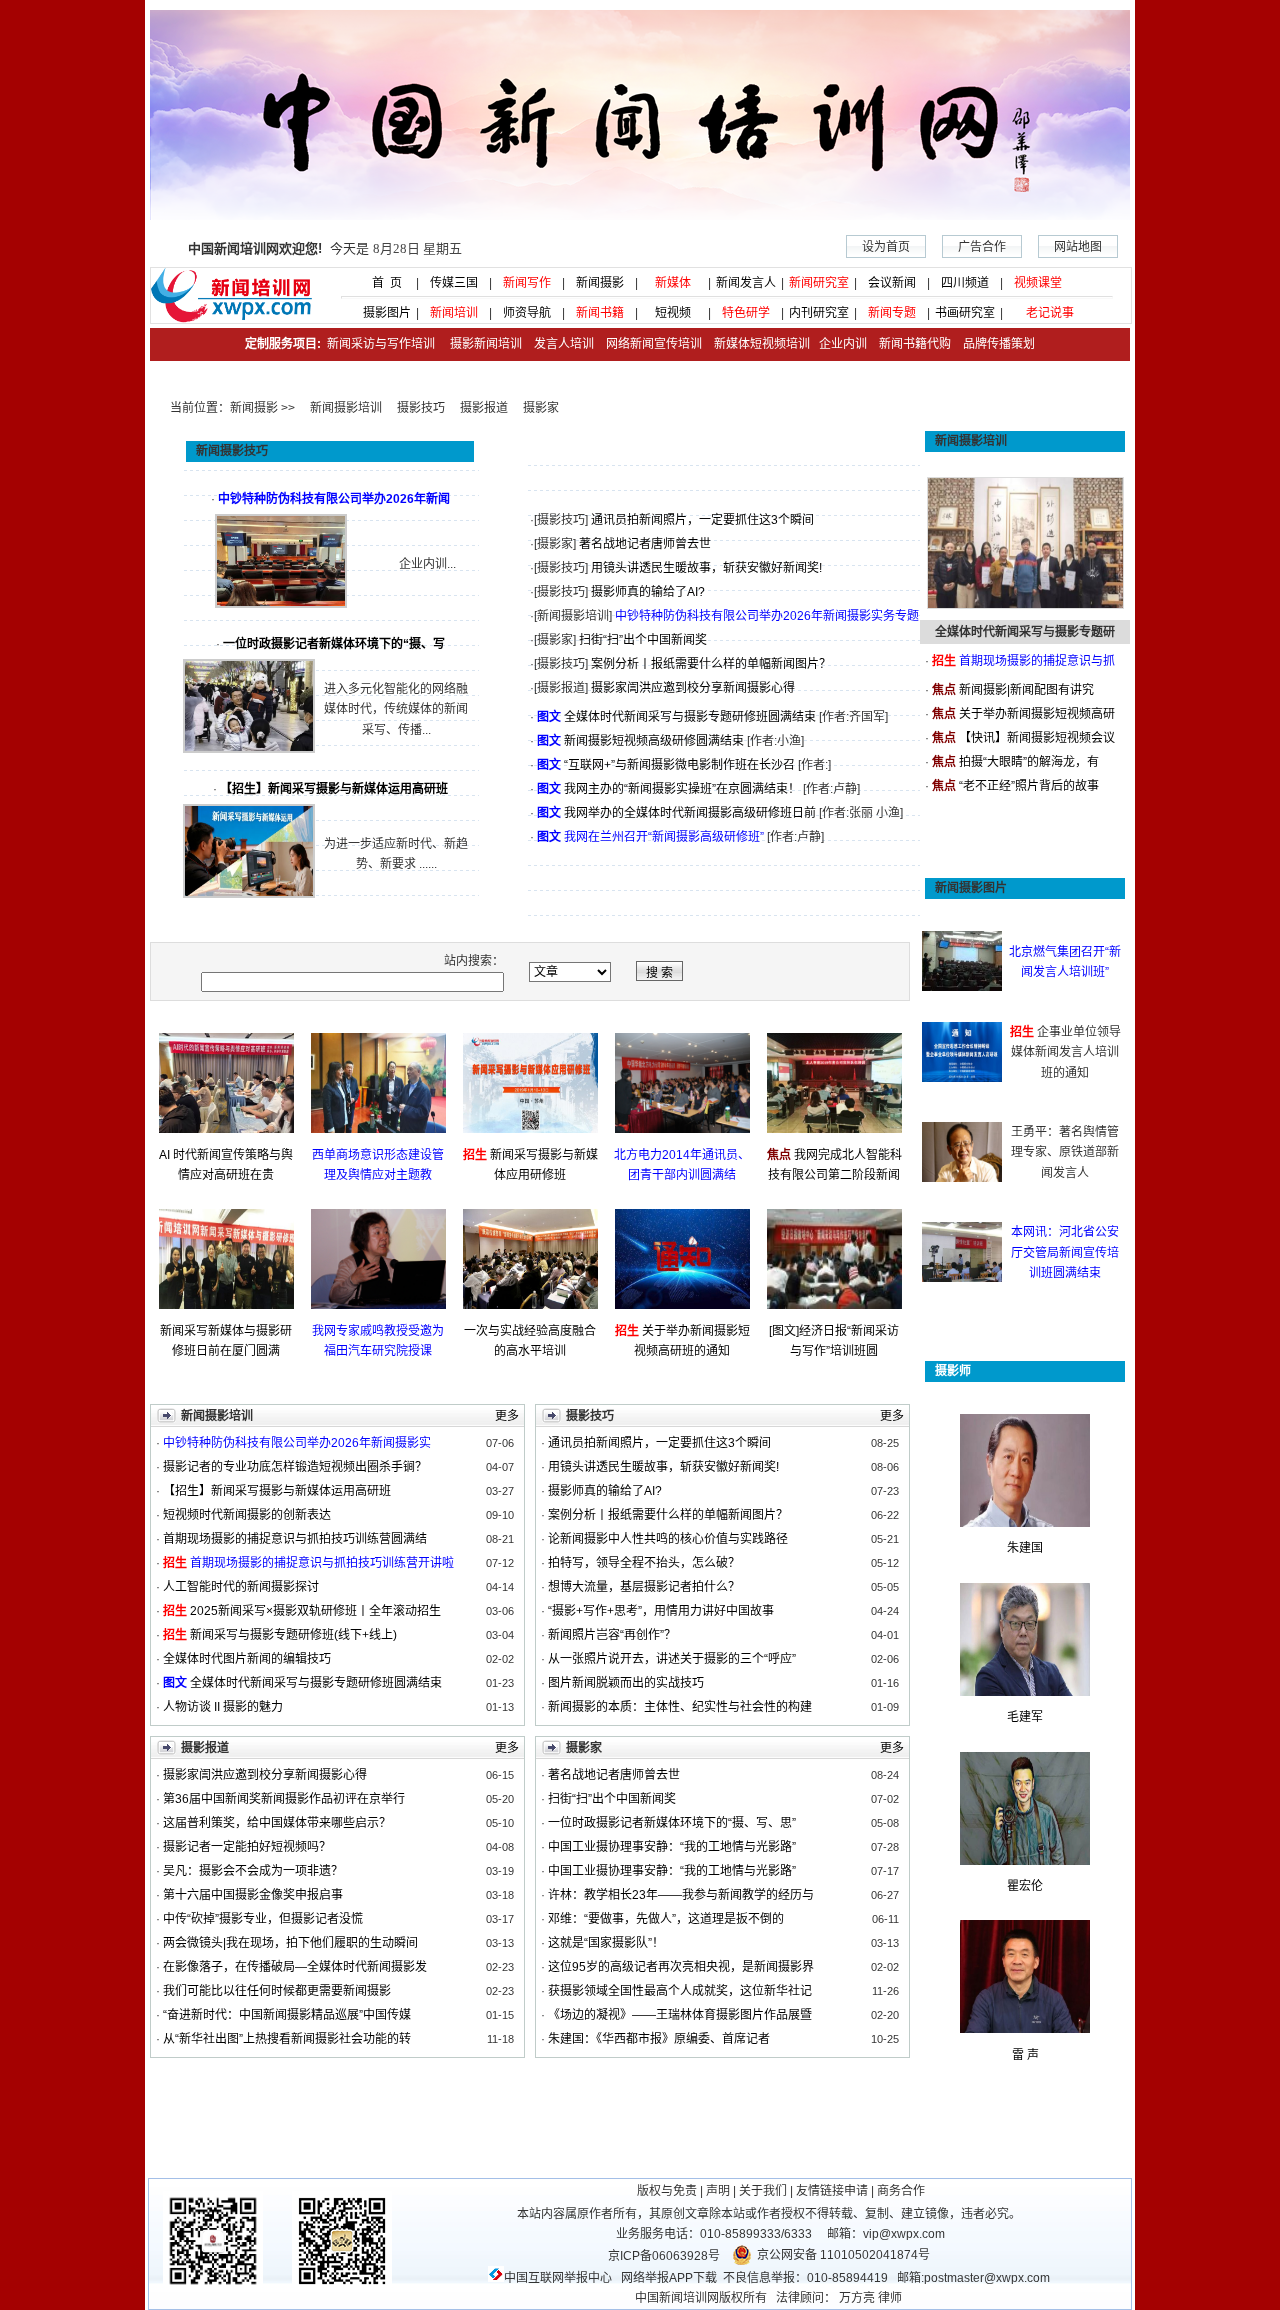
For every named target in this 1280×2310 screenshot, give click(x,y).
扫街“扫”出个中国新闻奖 (643, 640)
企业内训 (838, 344)
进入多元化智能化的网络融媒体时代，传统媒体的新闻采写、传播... (396, 709)
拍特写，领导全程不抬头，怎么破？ (644, 1563)
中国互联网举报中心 (558, 2278)
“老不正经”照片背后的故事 (1029, 786)
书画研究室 (965, 313)
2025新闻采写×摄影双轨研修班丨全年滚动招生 (315, 1611)
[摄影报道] (561, 688)
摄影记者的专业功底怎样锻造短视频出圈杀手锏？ (295, 1467)
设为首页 (886, 247)
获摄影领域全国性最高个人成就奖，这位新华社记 (680, 1991)
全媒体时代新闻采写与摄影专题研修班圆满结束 (690, 717)
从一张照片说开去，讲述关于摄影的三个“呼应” (672, 1659)
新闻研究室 (819, 283)
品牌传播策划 (994, 344)
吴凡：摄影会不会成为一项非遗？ (259, 1871)
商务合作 (901, 2191)
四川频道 (965, 283)
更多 (507, 1416)
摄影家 (541, 408)
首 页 (381, 283)
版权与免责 (667, 2191)
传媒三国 (454, 283)
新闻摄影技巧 (232, 451)
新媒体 (673, 283)
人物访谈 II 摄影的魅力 (223, 1707)
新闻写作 (527, 283)
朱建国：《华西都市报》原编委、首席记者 (659, 2039)
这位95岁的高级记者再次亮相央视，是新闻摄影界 (681, 1967)
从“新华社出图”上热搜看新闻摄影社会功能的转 (287, 2039)
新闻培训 (454, 313)
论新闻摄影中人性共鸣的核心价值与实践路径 (668, 1539)
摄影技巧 (421, 408)
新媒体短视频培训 (762, 344)
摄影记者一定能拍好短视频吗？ (247, 1847)
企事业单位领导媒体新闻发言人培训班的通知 (1066, 1052)
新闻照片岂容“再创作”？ (612, 1635)
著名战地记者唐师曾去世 (645, 544)
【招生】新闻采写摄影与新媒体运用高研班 (277, 1491)
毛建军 (1025, 1717)
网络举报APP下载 (669, 2278)
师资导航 (527, 313)
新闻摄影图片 (971, 888)
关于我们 (763, 2191)
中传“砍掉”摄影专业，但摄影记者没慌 (263, 1919)
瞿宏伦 (1025, 1886)
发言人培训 (565, 344)
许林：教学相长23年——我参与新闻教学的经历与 (681, 1895)
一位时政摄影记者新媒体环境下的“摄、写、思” (672, 1823)
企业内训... (427, 564)
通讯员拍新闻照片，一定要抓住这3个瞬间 (702, 520)
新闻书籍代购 (909, 344)
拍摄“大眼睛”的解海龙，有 (1029, 762)
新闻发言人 (746, 283)
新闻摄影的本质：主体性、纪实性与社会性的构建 (680, 1707)
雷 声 (1025, 2055)
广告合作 (982, 247)
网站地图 (1078, 247)
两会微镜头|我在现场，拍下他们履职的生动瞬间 (290, 1943)
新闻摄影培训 (346, 408)
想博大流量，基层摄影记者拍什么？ (644, 1587)
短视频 (673, 313)
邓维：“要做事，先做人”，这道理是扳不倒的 (666, 1919)
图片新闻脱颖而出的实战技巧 (626, 1683)
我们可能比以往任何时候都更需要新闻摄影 (277, 1991)
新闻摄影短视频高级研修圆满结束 (654, 741)
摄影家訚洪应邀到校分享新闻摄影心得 (693, 688)
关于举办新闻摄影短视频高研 (1037, 714)
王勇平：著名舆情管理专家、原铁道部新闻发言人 (1065, 1152)
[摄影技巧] (561, 520)
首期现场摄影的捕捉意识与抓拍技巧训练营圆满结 (295, 1539)
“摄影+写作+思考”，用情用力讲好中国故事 (661, 1611)
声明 (718, 2191)
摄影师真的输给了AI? (648, 592)
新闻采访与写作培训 (379, 344)
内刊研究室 (819, 313)
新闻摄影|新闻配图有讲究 (1026, 690)
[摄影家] (555, 544)
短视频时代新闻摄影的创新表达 (247, 1515)
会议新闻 (892, 283)
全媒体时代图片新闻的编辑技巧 (247, 1659)
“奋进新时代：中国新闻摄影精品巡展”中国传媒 (287, 2015)
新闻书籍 (600, 313)
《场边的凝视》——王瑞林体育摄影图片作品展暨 (680, 2015)
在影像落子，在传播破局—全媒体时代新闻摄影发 (295, 1967)
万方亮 (857, 2298)
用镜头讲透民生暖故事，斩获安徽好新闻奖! (706, 568)
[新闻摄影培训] (573, 616)
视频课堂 (1038, 283)
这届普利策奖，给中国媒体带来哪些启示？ (277, 1823)
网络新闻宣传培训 (654, 344)
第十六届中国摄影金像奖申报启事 (253, 1895)
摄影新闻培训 (486, 344)
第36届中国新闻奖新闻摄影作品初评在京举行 (284, 1799)
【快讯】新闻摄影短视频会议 (1037, 738)
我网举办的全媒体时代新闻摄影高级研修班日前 (690, 813)
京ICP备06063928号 (664, 2256)
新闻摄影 (600, 283)
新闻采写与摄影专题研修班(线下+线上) (293, 1635)
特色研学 (746, 313)
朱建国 (1025, 1548)
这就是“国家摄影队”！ (606, 1943)
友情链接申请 (832, 2191)
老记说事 (1050, 313)
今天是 (325, 248)
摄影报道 (484, 408)
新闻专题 (892, 313)
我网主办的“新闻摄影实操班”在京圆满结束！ (682, 789)
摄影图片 (381, 313)
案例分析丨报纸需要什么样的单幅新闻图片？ (711, 664)
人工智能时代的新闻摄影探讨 (241, 1587)
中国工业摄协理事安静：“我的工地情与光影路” (672, 1847)
